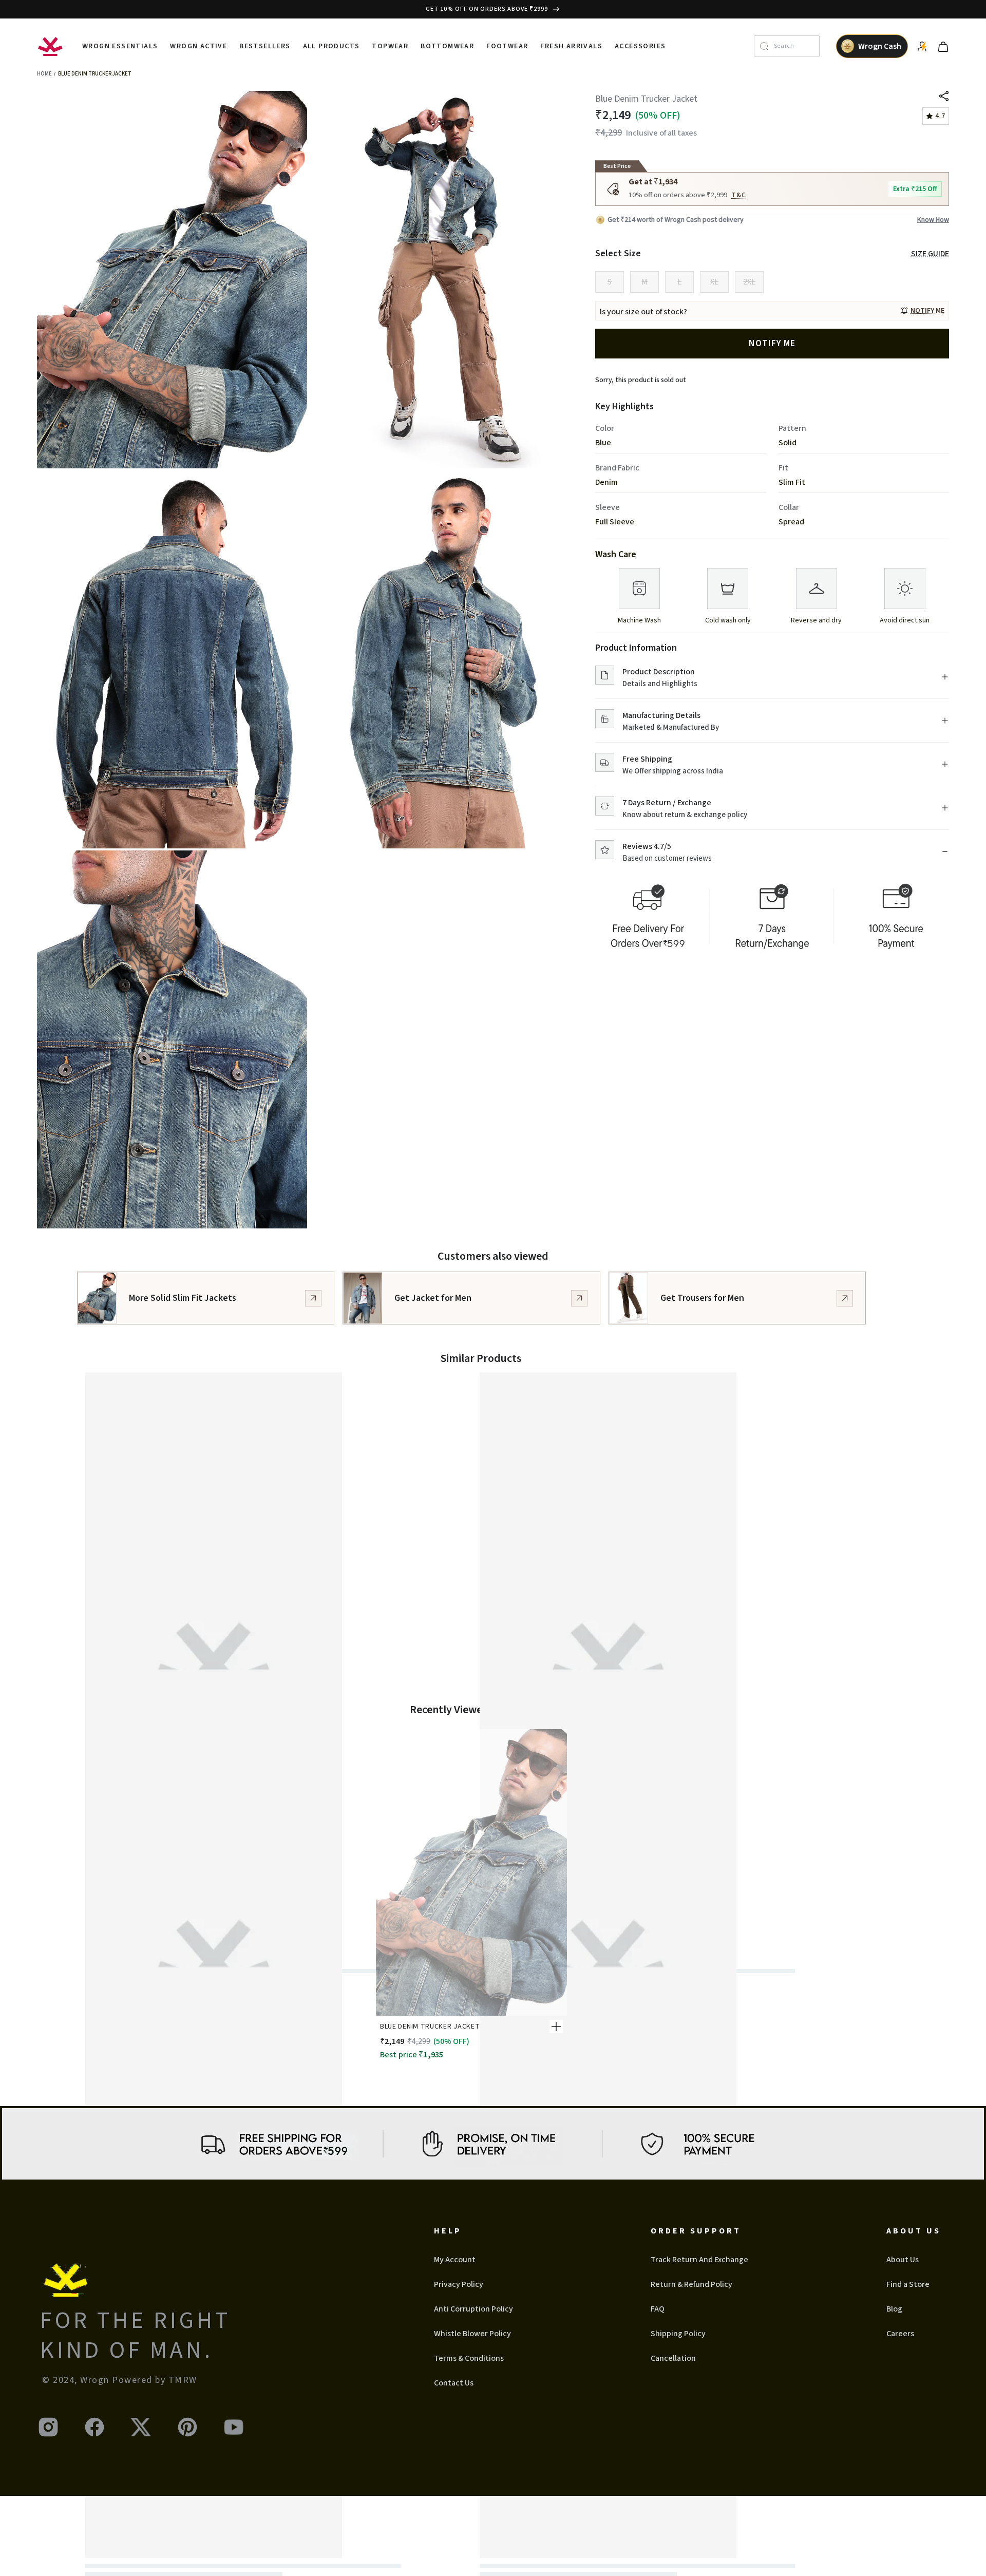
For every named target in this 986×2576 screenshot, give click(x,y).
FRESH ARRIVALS (571, 46)
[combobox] (794, 46)
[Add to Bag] (556, 2026)
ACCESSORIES (640, 46)
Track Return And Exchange (699, 2260)
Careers (900, 2334)
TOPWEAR (390, 46)
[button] (922, 311)
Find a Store (908, 2284)
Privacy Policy (459, 2284)
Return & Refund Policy (691, 2284)
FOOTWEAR (507, 46)
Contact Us (454, 2383)
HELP (448, 2231)
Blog (894, 2309)
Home (44, 74)
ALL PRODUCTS (331, 46)
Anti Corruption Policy (473, 2309)
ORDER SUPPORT (696, 2231)
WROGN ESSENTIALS (120, 46)
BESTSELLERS (265, 46)
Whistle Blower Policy (472, 2334)
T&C (739, 195)
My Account (455, 2260)
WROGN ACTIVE (198, 46)
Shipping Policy (678, 2334)
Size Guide (930, 254)
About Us (903, 2260)
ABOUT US (914, 2231)
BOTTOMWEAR (447, 46)
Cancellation (673, 2358)
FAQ (658, 2309)
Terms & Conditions (469, 2358)
